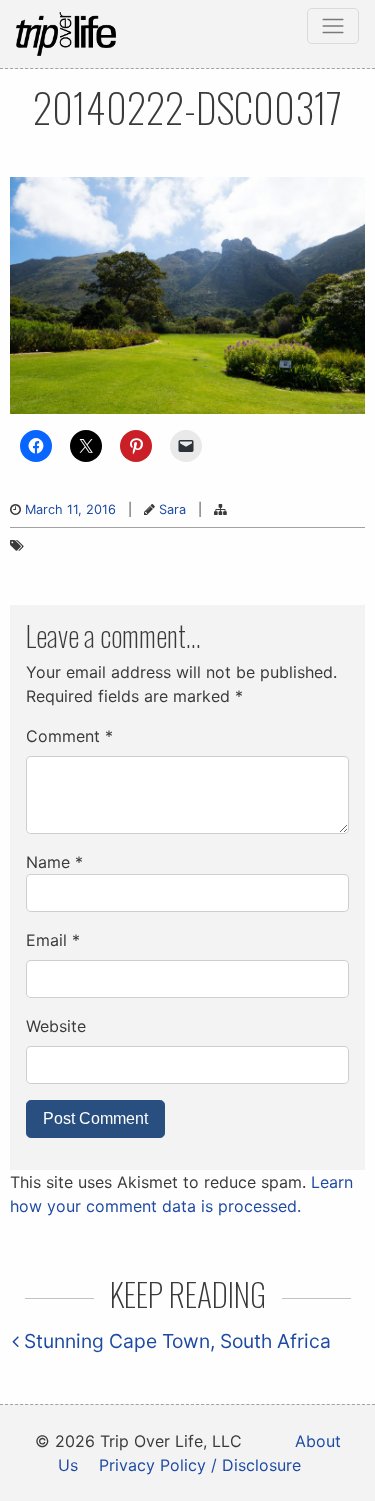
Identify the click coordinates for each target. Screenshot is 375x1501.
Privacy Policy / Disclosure (200, 1465)
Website (56, 1026)
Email (53, 940)
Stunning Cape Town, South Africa (175, 1341)
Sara (172, 509)
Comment (69, 736)
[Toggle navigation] (333, 26)
